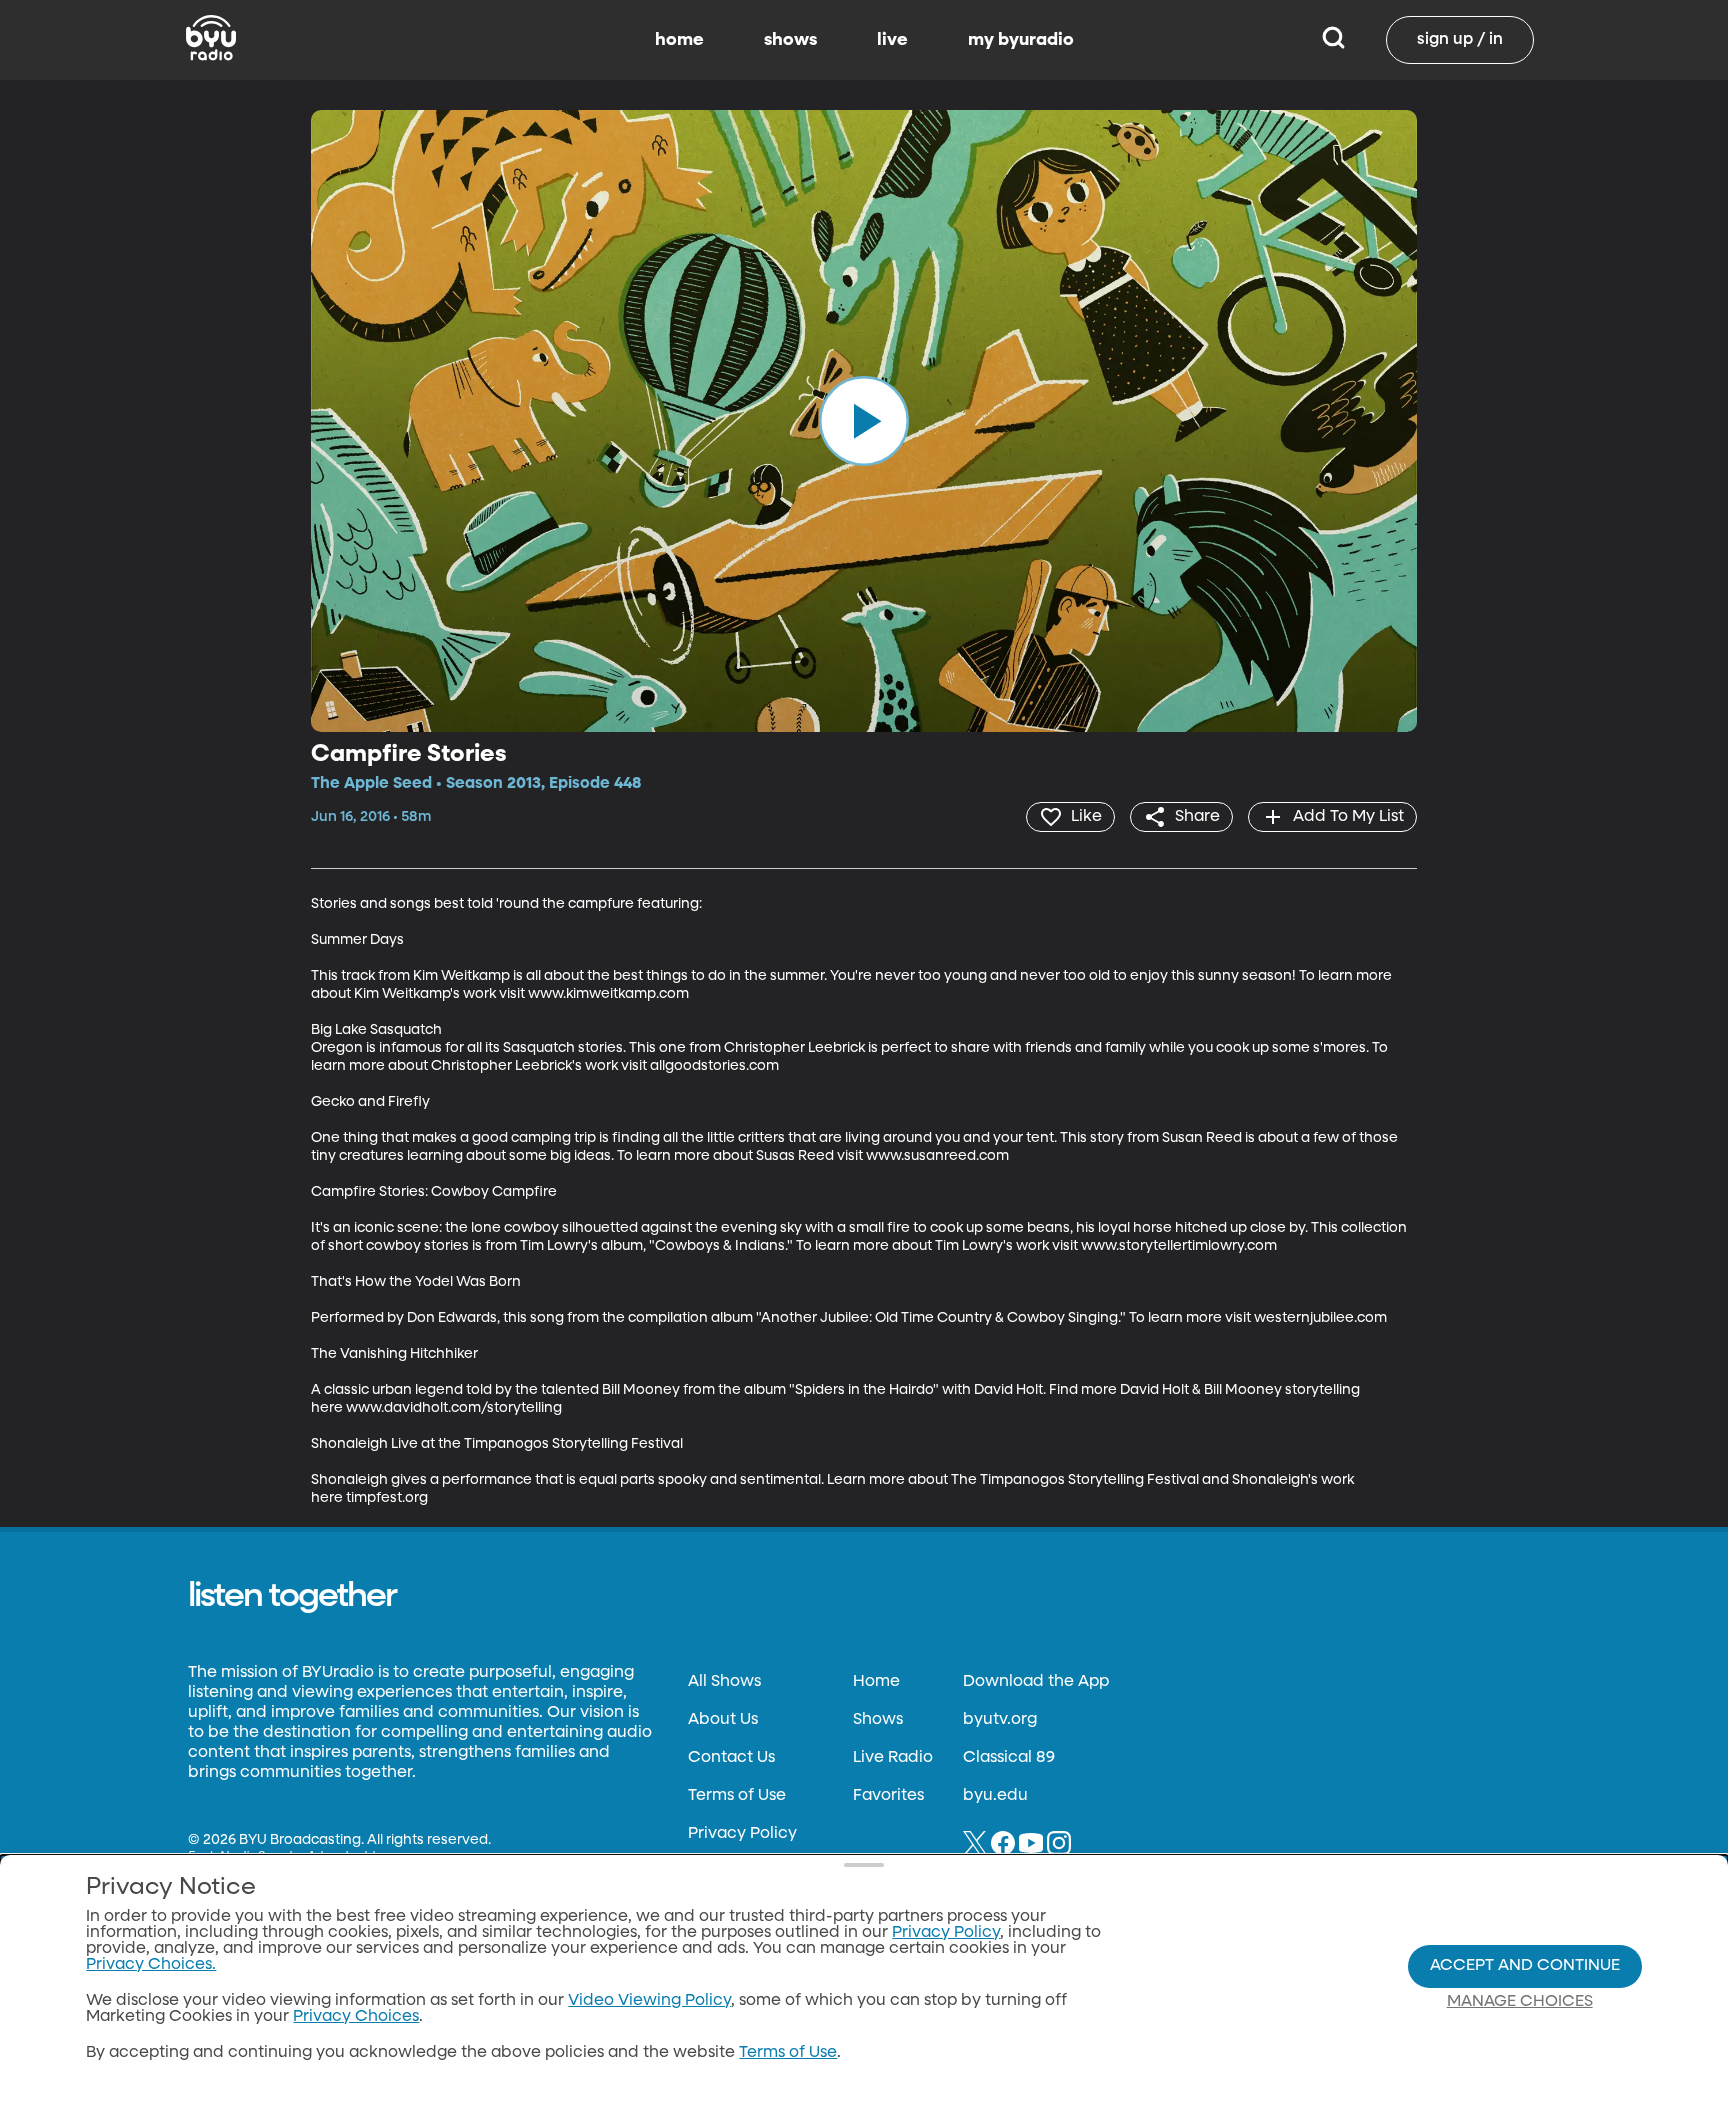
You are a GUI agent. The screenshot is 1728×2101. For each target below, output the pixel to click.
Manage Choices (1520, 2002)
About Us (723, 1720)
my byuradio (1021, 40)
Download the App (1036, 1682)
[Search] (1333, 40)
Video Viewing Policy (649, 2001)
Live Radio (893, 1758)
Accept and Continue (1525, 1966)
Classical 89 (1009, 1758)
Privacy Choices (356, 2017)
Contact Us (731, 1758)
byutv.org (1000, 1720)
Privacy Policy (742, 1834)
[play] (864, 421)
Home (876, 1682)
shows (790, 40)
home (679, 40)
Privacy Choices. (151, 1965)
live (892, 40)
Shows (878, 1720)
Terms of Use (737, 1796)
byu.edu (995, 1796)
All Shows (724, 1682)
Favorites (888, 1796)
